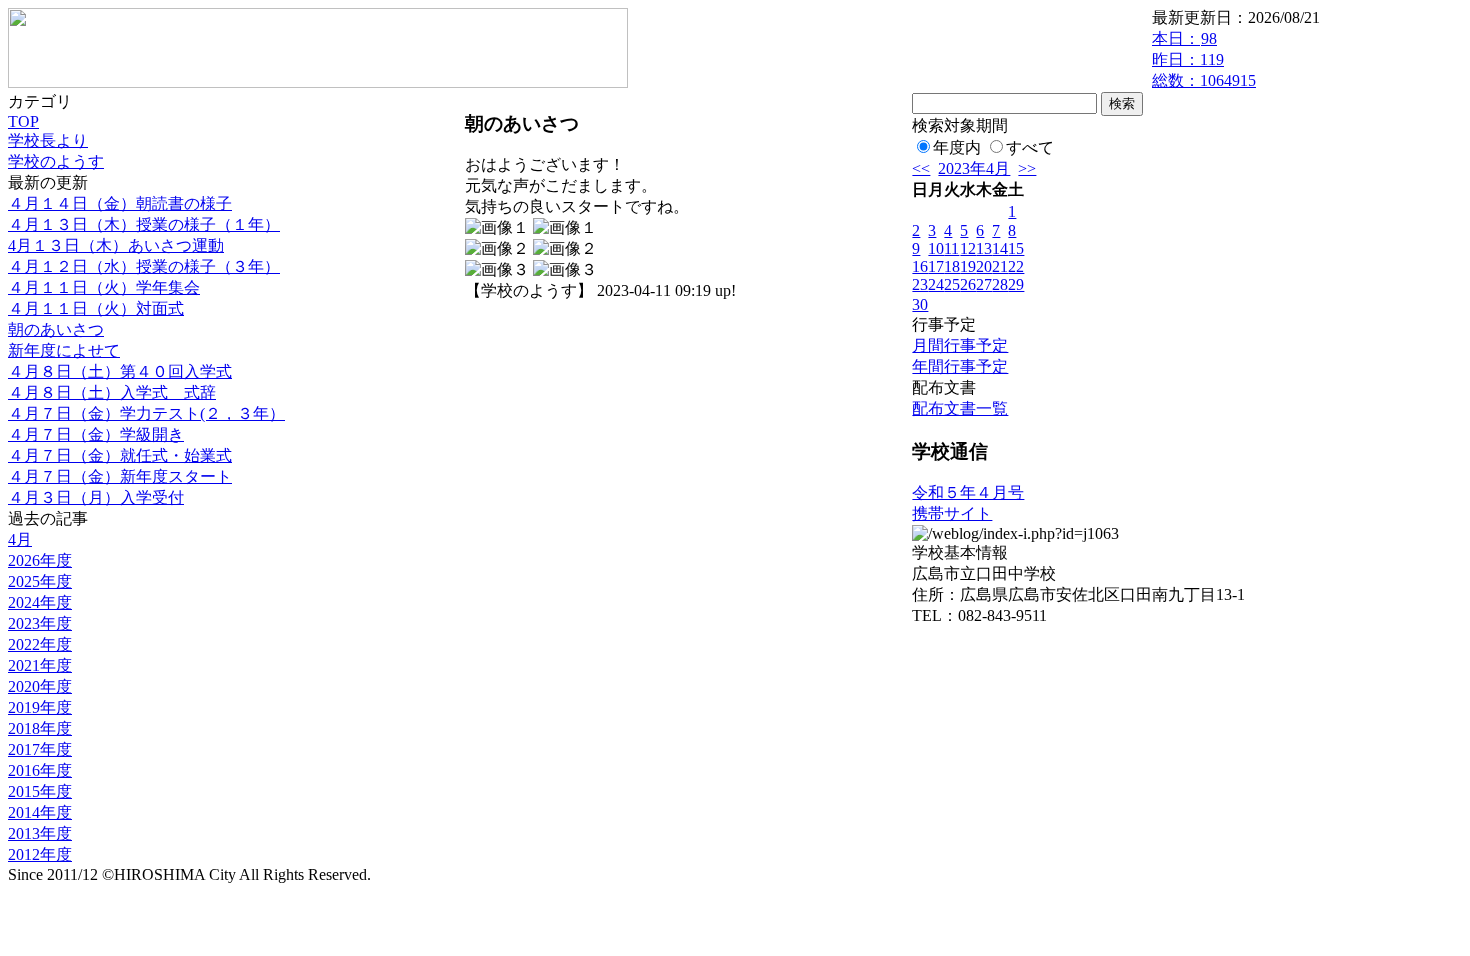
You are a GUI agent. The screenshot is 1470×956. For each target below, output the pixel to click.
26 (968, 284)
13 (984, 248)
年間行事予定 (960, 366)
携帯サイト (952, 513)
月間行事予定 (960, 345)
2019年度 (40, 707)
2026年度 (40, 560)
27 (984, 284)
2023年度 (40, 623)
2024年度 (40, 602)
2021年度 (40, 665)
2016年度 (40, 770)
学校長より (48, 140)
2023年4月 (974, 168)
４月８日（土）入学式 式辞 (112, 392)
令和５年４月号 (968, 492)
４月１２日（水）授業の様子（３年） (144, 266)
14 (1000, 248)
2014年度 (40, 812)
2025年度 (40, 581)
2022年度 (40, 644)
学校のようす (56, 161)
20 (984, 266)
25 (952, 284)
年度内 (957, 147)
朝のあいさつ (56, 329)
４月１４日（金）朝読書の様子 (120, 203)
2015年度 (40, 791)
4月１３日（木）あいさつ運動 (116, 245)
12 (968, 248)
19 (968, 266)
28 (1000, 284)
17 (936, 266)
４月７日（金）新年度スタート (120, 476)
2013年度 (40, 833)
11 (951, 248)
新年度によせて (64, 350)
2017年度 (40, 749)
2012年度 (40, 854)
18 (952, 266)
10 (936, 248)
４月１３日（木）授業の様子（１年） (144, 224)
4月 (20, 539)
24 (936, 284)
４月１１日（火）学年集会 (104, 287)
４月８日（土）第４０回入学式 (120, 371)
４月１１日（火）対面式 (96, 308)
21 (1000, 266)
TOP (23, 121)
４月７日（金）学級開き (96, 434)
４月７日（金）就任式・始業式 (120, 455)
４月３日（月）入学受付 (96, 497)
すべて (1030, 147)
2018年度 (40, 728)
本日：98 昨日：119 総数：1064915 (1204, 59)
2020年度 (40, 686)
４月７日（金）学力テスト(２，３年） (146, 413)
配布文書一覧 (960, 408)
